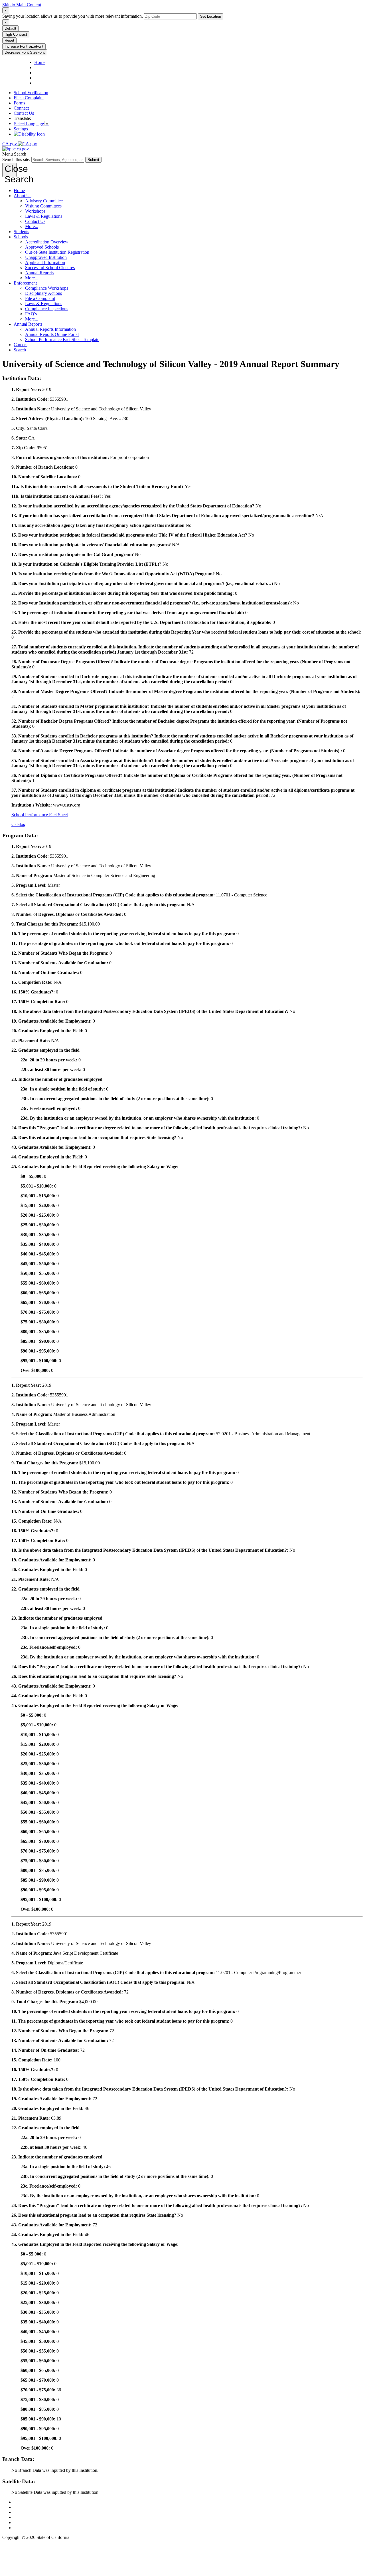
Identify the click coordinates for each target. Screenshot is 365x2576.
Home (19, 191)
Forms (19, 103)
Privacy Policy (27, 2512)
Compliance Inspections (47, 309)
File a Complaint (29, 98)
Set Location (211, 16)
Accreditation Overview (47, 242)
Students (21, 232)
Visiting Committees (43, 206)
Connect (21, 108)
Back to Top (25, 2502)
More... (32, 226)
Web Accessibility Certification (41, 2528)
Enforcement (25, 283)
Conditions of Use (30, 2507)
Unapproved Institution (46, 257)
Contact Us (24, 113)
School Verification (31, 93)
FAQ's (31, 314)
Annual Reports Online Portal (52, 334)
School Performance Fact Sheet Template (62, 339)
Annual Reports (39, 273)
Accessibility (25, 2517)
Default (10, 28)
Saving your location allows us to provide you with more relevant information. (73, 16)
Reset (9, 40)
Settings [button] (21, 129)
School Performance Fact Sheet (40, 815)
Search (20, 350)
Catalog (18, 824)
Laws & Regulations (44, 216)
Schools (21, 237)
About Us (23, 196)
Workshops (35, 211)
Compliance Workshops (47, 288)
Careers (21, 345)
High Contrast (16, 34)
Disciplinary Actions (43, 293)
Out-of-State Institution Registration (57, 252)
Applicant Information (45, 262)
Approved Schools (42, 247)
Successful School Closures (50, 268)
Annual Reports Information (50, 329)
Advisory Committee (44, 201)
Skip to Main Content (22, 5)
